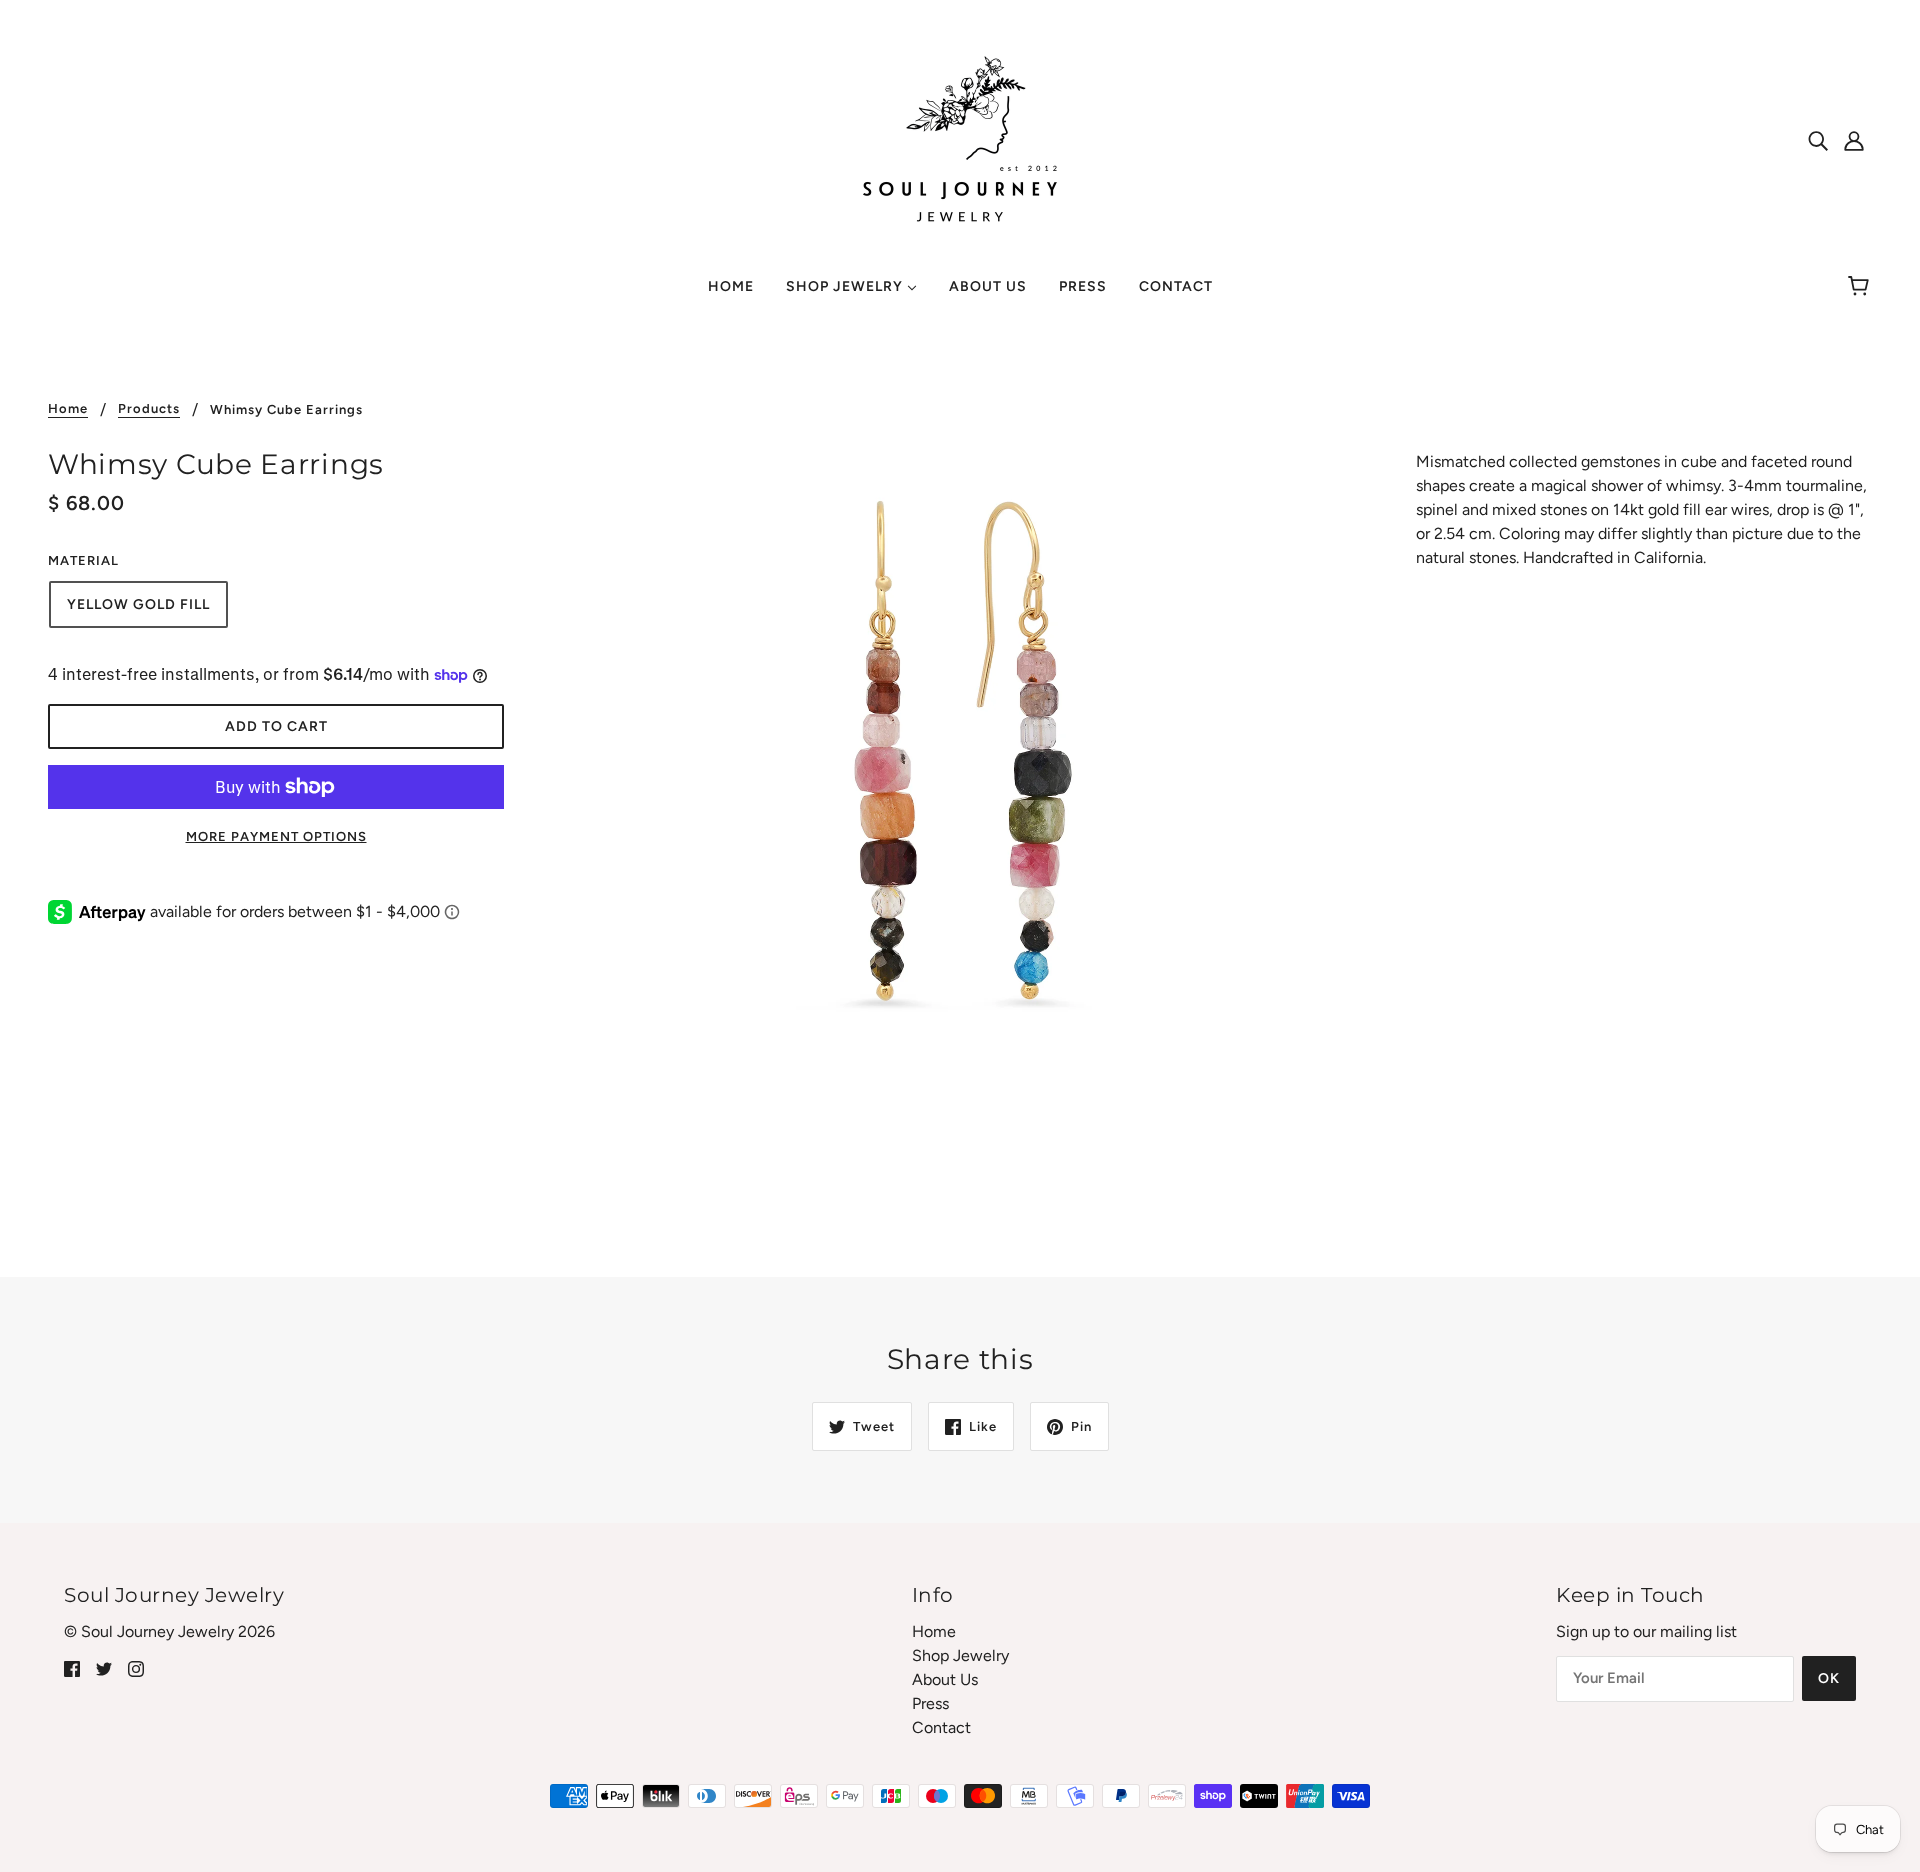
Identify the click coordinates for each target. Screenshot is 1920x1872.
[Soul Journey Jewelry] (960, 138)
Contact (941, 1727)
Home (68, 409)
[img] (1818, 140)
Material (83, 560)
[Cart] (1861, 287)
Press (930, 1703)
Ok (1829, 1678)
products (149, 409)
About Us (945, 1679)
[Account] (1854, 140)
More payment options (276, 836)
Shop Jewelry (960, 1655)
